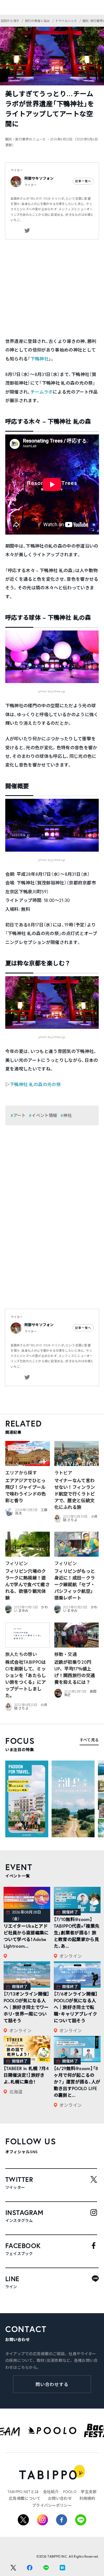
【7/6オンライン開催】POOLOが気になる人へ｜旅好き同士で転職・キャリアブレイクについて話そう (76, 2007)
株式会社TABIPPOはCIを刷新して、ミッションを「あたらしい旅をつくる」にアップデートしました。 (26, 1679)
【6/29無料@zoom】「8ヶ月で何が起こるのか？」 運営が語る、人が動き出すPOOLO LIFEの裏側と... (77, 2082)
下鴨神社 (40, 359)
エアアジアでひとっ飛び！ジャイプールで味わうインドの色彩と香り (26, 1490)
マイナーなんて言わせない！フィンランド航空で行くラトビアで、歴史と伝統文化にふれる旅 (75, 1494)
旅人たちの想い (21, 1654)
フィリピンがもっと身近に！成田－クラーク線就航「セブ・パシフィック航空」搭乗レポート (75, 1584)
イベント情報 (44, 1115)
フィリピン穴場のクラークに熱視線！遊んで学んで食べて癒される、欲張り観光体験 (27, 1584)
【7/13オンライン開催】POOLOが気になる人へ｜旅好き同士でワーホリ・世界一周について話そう (27, 2007)
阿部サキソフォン (39, 178)
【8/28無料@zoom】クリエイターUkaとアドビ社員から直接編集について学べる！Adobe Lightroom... (26, 1933)
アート (20, 1115)
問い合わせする (52, 2384)
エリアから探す (21, 1473)
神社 (68, 1115)
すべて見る (89, 1740)
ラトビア (63, 1473)
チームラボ (42, 392)
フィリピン (17, 1563)
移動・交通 (66, 1654)
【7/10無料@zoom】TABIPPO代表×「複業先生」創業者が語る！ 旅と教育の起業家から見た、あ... (77, 1933)
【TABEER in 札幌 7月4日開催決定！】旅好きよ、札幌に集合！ (26, 2075)
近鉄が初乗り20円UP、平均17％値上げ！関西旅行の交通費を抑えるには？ (75, 1672)
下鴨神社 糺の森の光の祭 (35, 1084)
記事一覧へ (83, 181)
